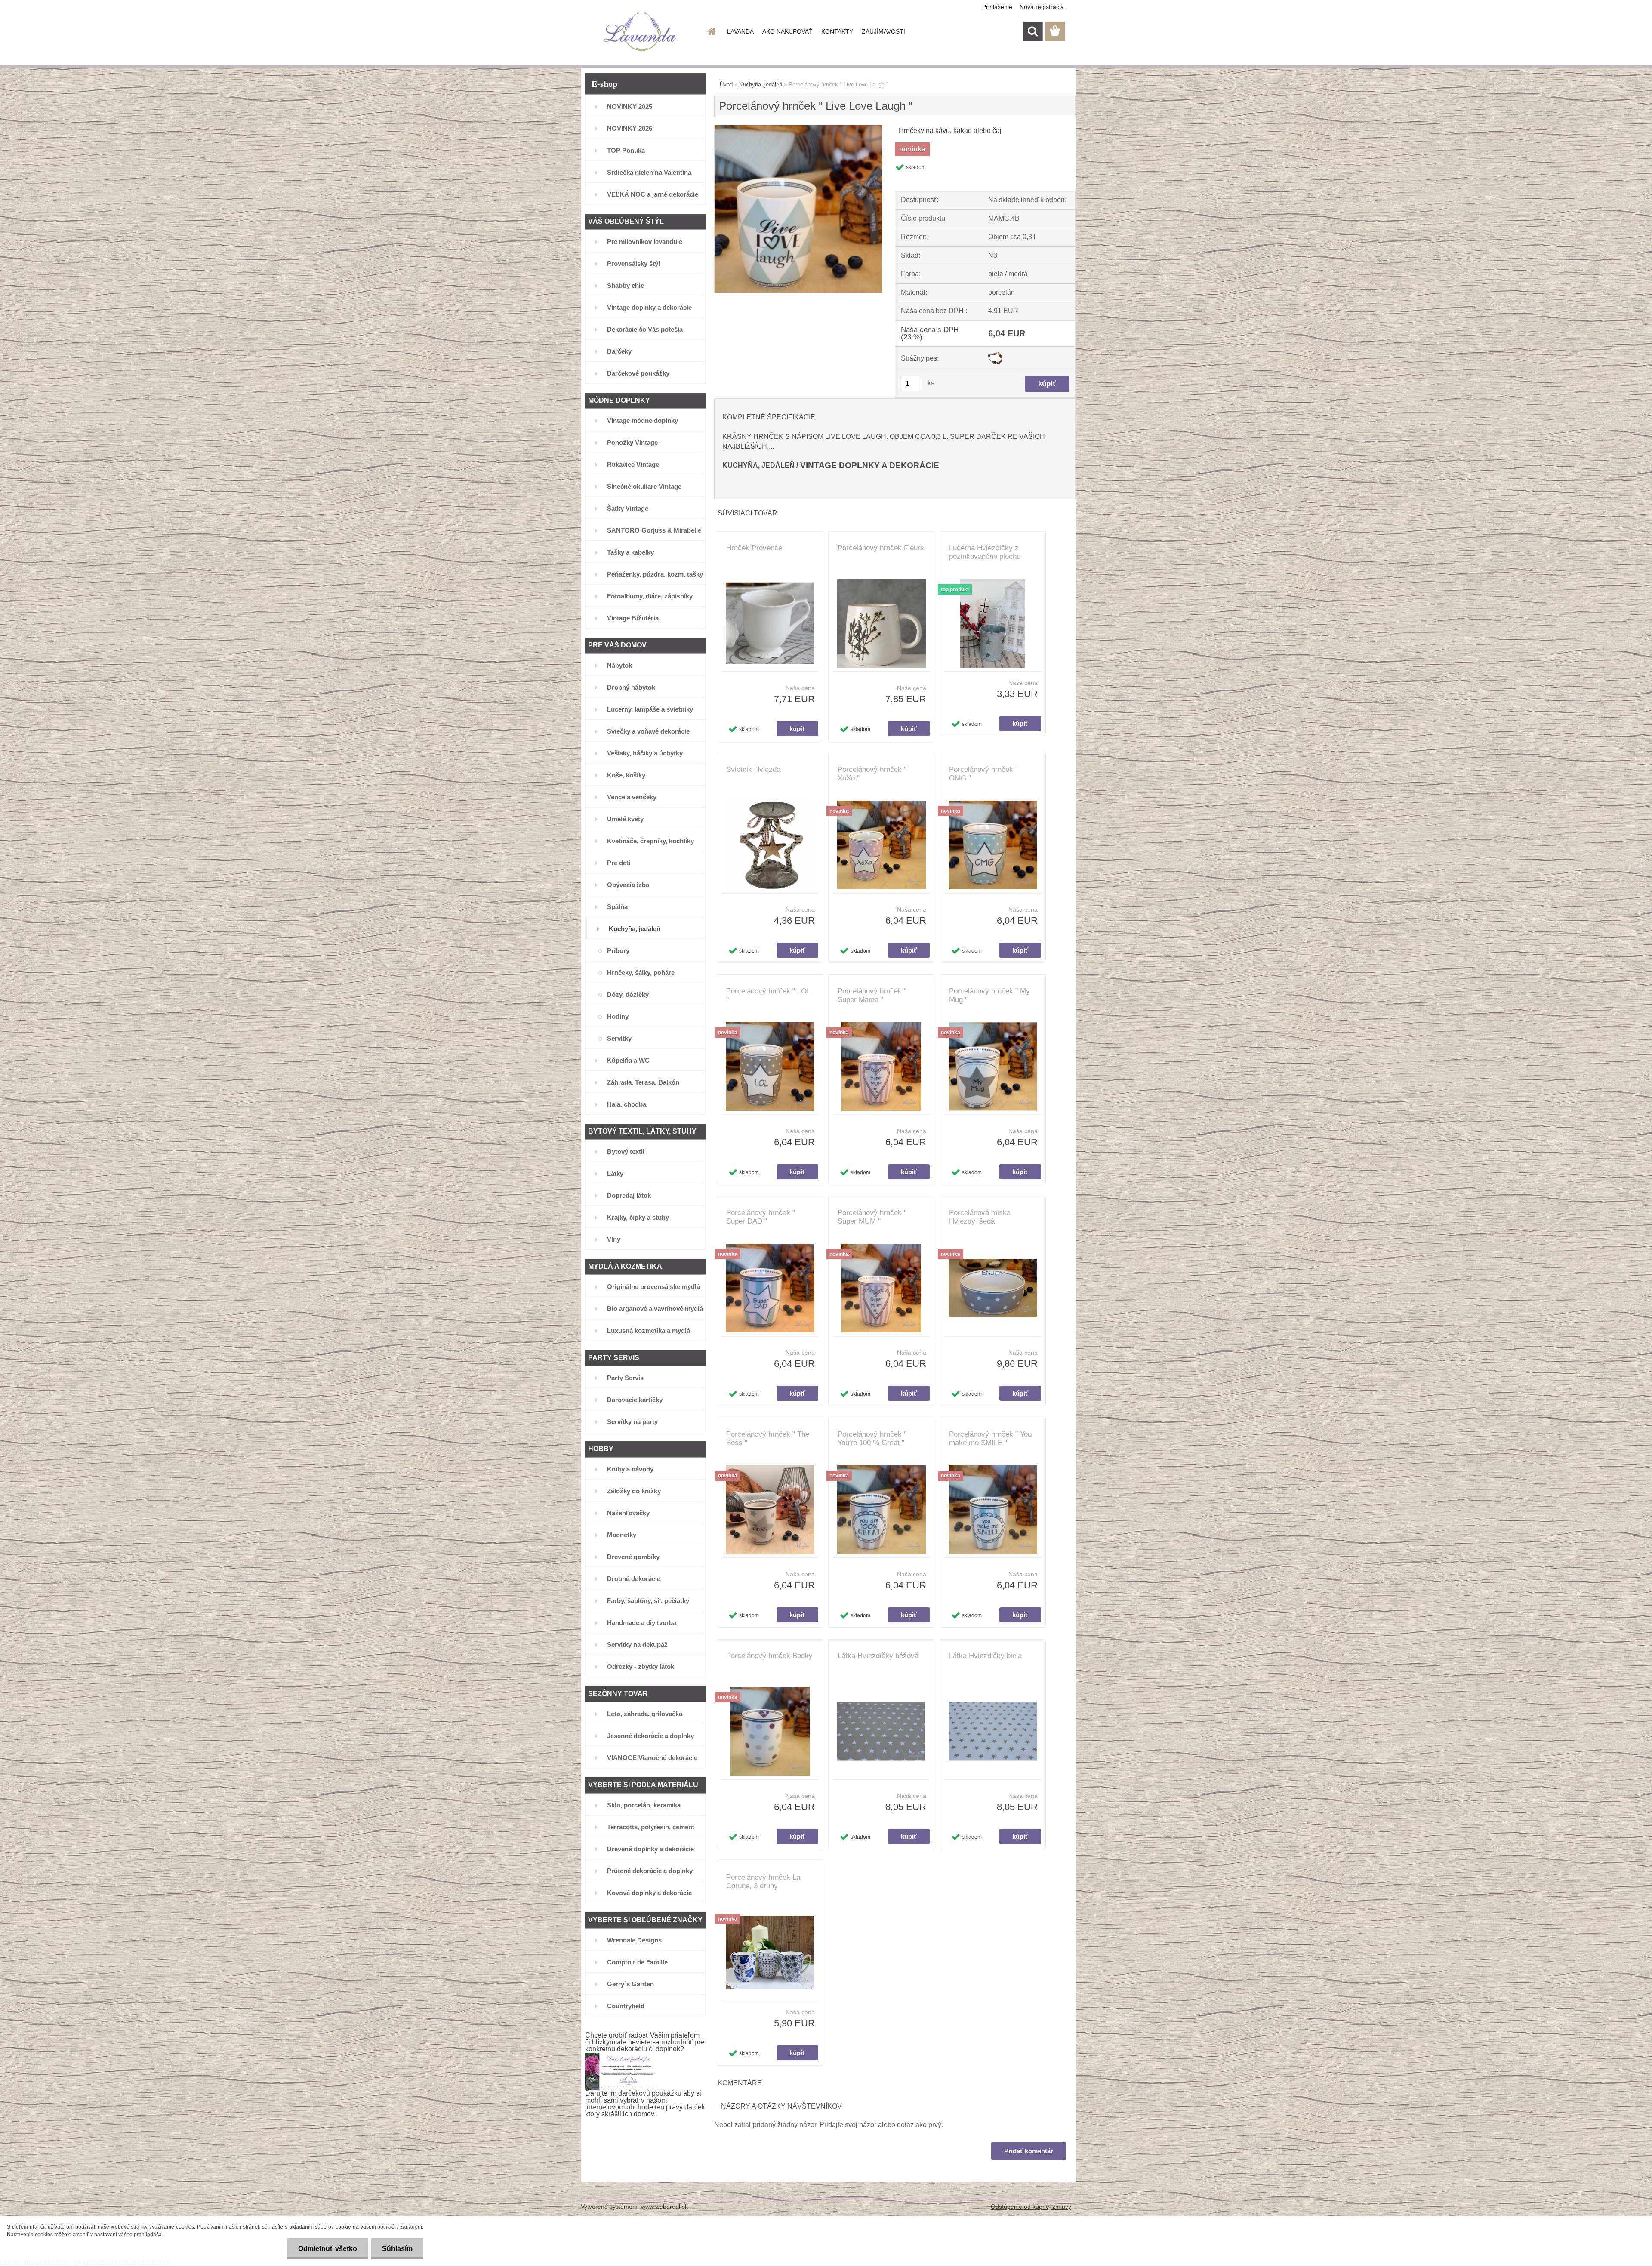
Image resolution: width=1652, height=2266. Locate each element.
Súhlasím (397, 2249)
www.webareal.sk (664, 2207)
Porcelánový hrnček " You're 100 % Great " (872, 1438)
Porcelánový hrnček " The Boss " (768, 1438)
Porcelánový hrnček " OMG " (983, 774)
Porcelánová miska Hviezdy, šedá (980, 1217)
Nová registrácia (1042, 7)
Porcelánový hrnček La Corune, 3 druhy (763, 1882)
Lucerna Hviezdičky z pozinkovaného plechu (985, 552)
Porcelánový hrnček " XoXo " (872, 774)
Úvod (726, 85)
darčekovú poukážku (650, 2093)
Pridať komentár (1029, 2151)
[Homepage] (711, 31)
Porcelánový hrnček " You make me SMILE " (990, 1438)
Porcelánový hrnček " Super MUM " (872, 1217)
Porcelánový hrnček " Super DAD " (761, 1217)
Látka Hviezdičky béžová (878, 1656)
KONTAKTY (837, 31)
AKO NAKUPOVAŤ (787, 31)
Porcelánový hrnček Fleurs (881, 548)
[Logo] (640, 32)
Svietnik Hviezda (753, 769)
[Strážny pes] (995, 356)
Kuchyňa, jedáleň (761, 85)
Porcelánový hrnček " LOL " (768, 995)
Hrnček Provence (754, 548)
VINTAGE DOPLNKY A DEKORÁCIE (870, 465)
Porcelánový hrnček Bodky (769, 1656)
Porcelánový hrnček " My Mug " (989, 995)
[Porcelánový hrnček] (798, 128)
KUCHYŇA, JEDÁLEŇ (758, 465)
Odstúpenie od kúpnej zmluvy (1031, 2207)
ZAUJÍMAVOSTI (883, 31)
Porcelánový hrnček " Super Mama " (872, 995)
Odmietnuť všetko (328, 2249)
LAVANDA (740, 31)
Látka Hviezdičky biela (985, 1656)
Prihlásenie (997, 7)
